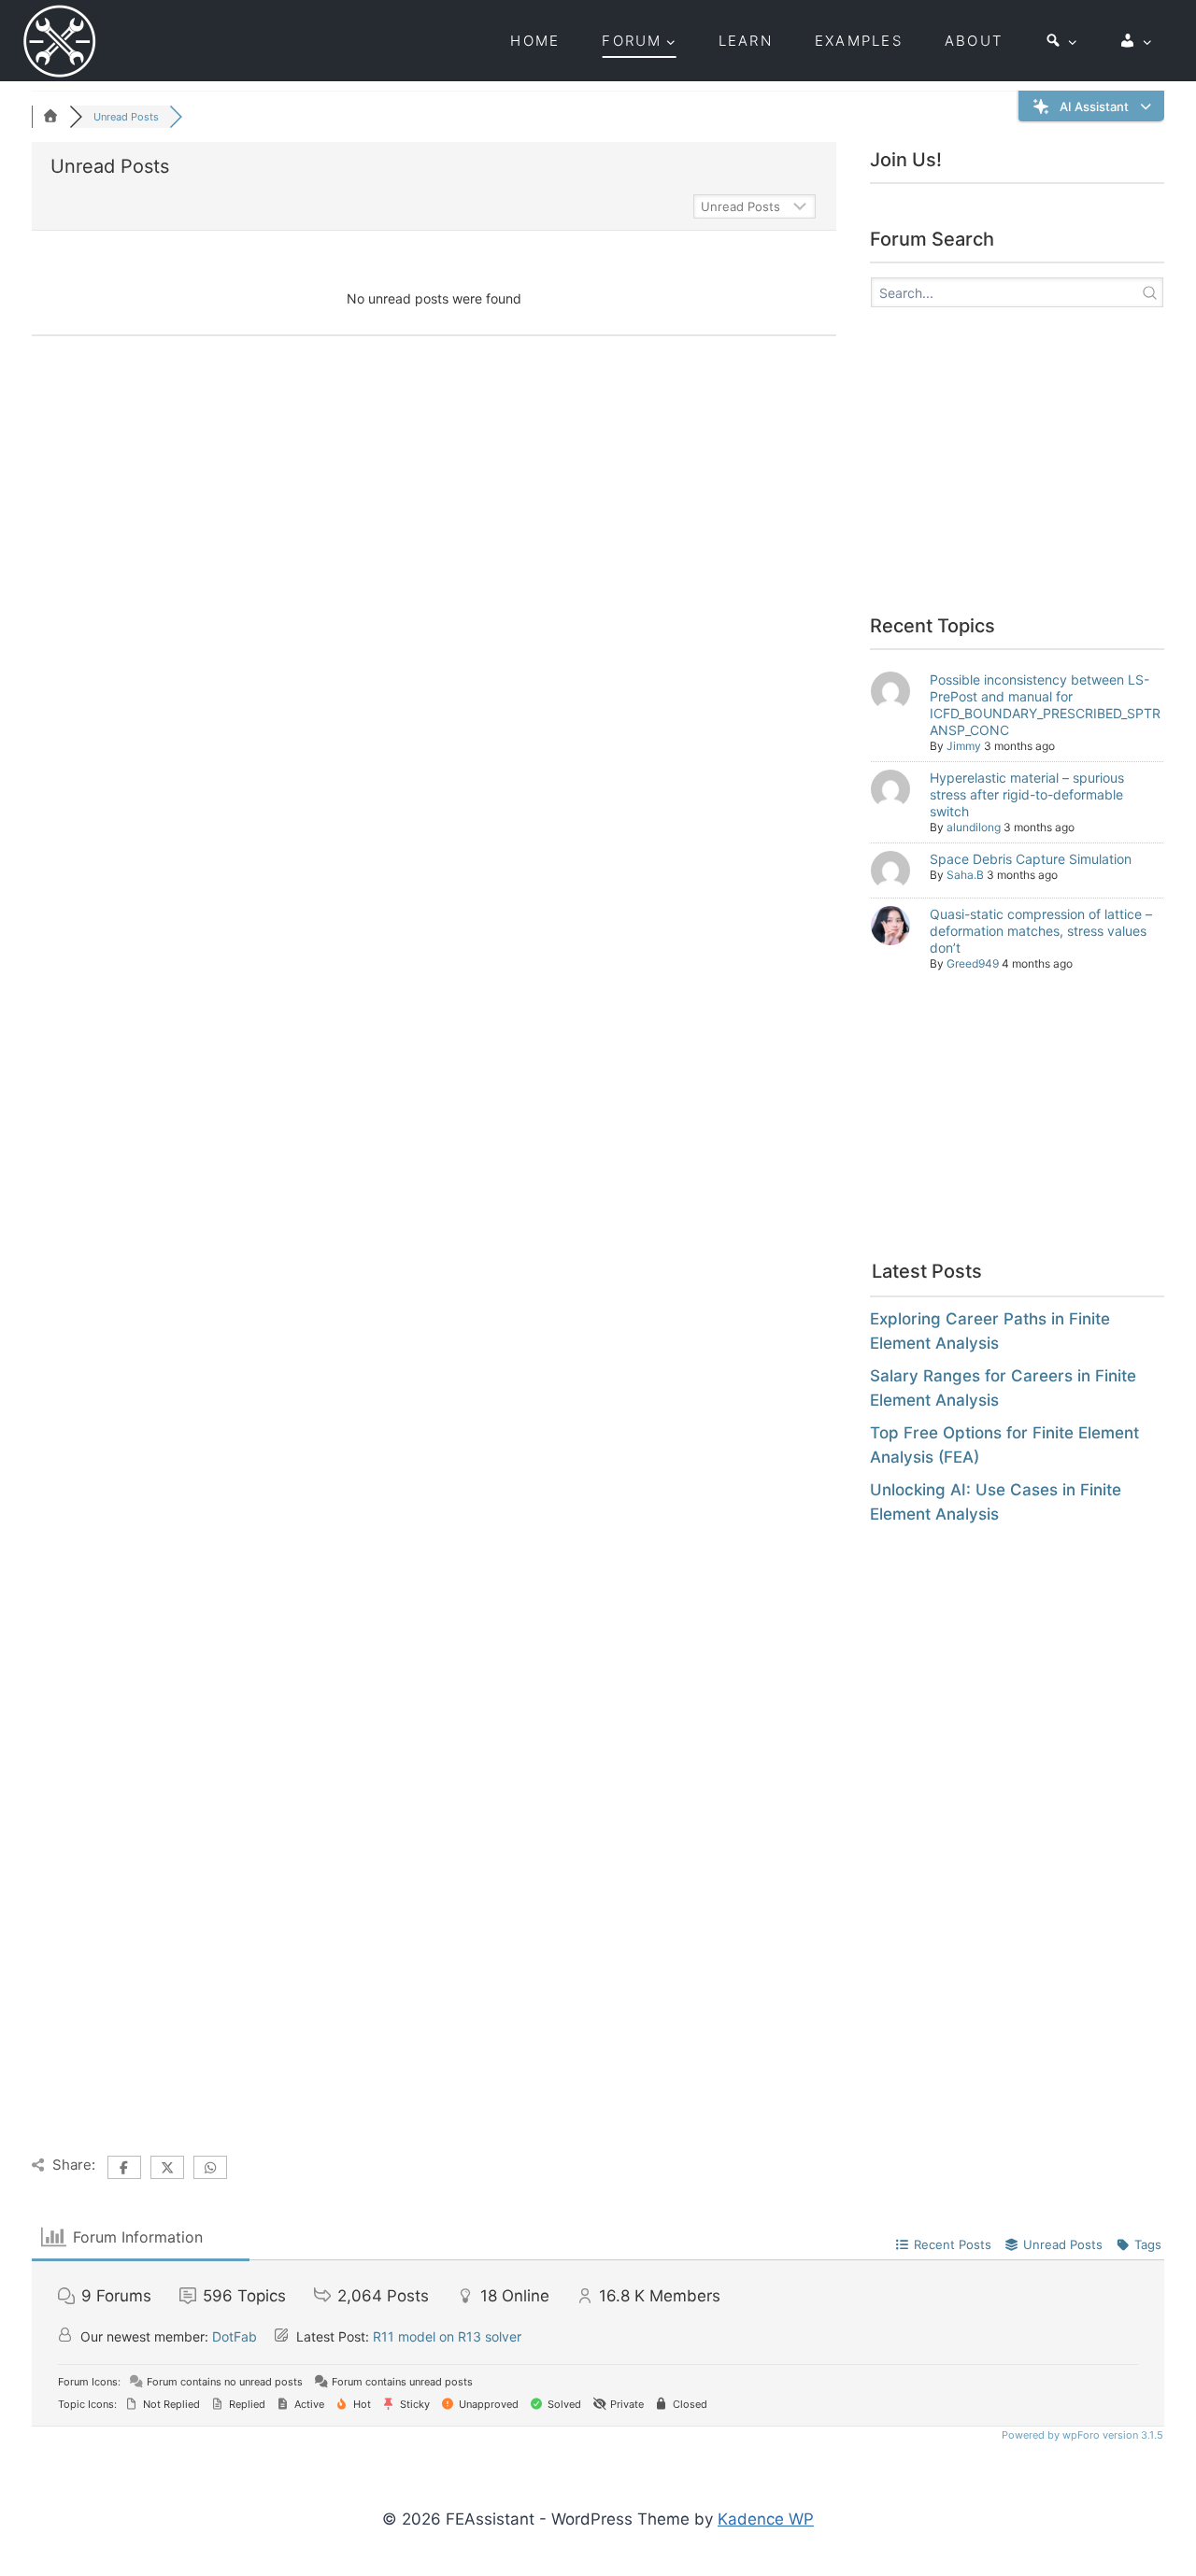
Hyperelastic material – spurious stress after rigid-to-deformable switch (1027, 794)
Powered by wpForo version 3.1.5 (1081, 2435)
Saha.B (965, 875)
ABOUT (974, 41)
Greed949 (973, 963)
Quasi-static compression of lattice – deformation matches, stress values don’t (1041, 931)
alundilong (974, 827)
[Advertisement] (1027, 464)
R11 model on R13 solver (447, 2336)
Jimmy (964, 746)
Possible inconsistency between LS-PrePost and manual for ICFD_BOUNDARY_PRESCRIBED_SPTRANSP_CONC (1045, 705)
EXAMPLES (859, 41)
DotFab (235, 2336)
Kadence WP (766, 2519)
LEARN (746, 41)
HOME (535, 41)
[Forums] (50, 117)
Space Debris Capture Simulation (1031, 859)
